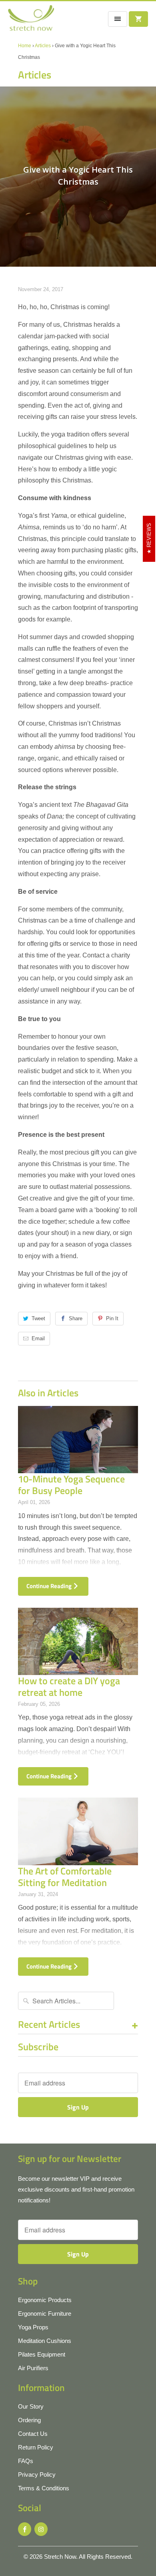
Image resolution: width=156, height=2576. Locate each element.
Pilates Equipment (42, 2354)
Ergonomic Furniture (45, 2314)
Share (76, 1318)
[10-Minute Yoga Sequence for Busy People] (78, 1440)
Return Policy (36, 2447)
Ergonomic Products (45, 2300)
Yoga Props (33, 2327)
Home (25, 46)
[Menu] (118, 19)
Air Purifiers (33, 2368)
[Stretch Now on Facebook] (25, 2529)
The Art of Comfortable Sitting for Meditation (65, 1877)
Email (38, 1338)
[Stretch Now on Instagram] (41, 2529)
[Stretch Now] (31, 21)
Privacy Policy (37, 2474)
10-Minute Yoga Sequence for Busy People (71, 1485)
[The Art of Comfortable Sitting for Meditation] (78, 1831)
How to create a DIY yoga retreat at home (69, 1686)
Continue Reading (50, 1586)
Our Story (31, 2406)
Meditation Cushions (45, 2341)
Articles (43, 46)
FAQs (26, 2461)
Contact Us (33, 2434)
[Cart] (138, 19)
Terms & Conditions (44, 2488)
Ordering (29, 2420)
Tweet (38, 1318)
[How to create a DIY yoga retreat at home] (78, 1642)
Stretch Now (60, 2557)
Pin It (112, 1318)
